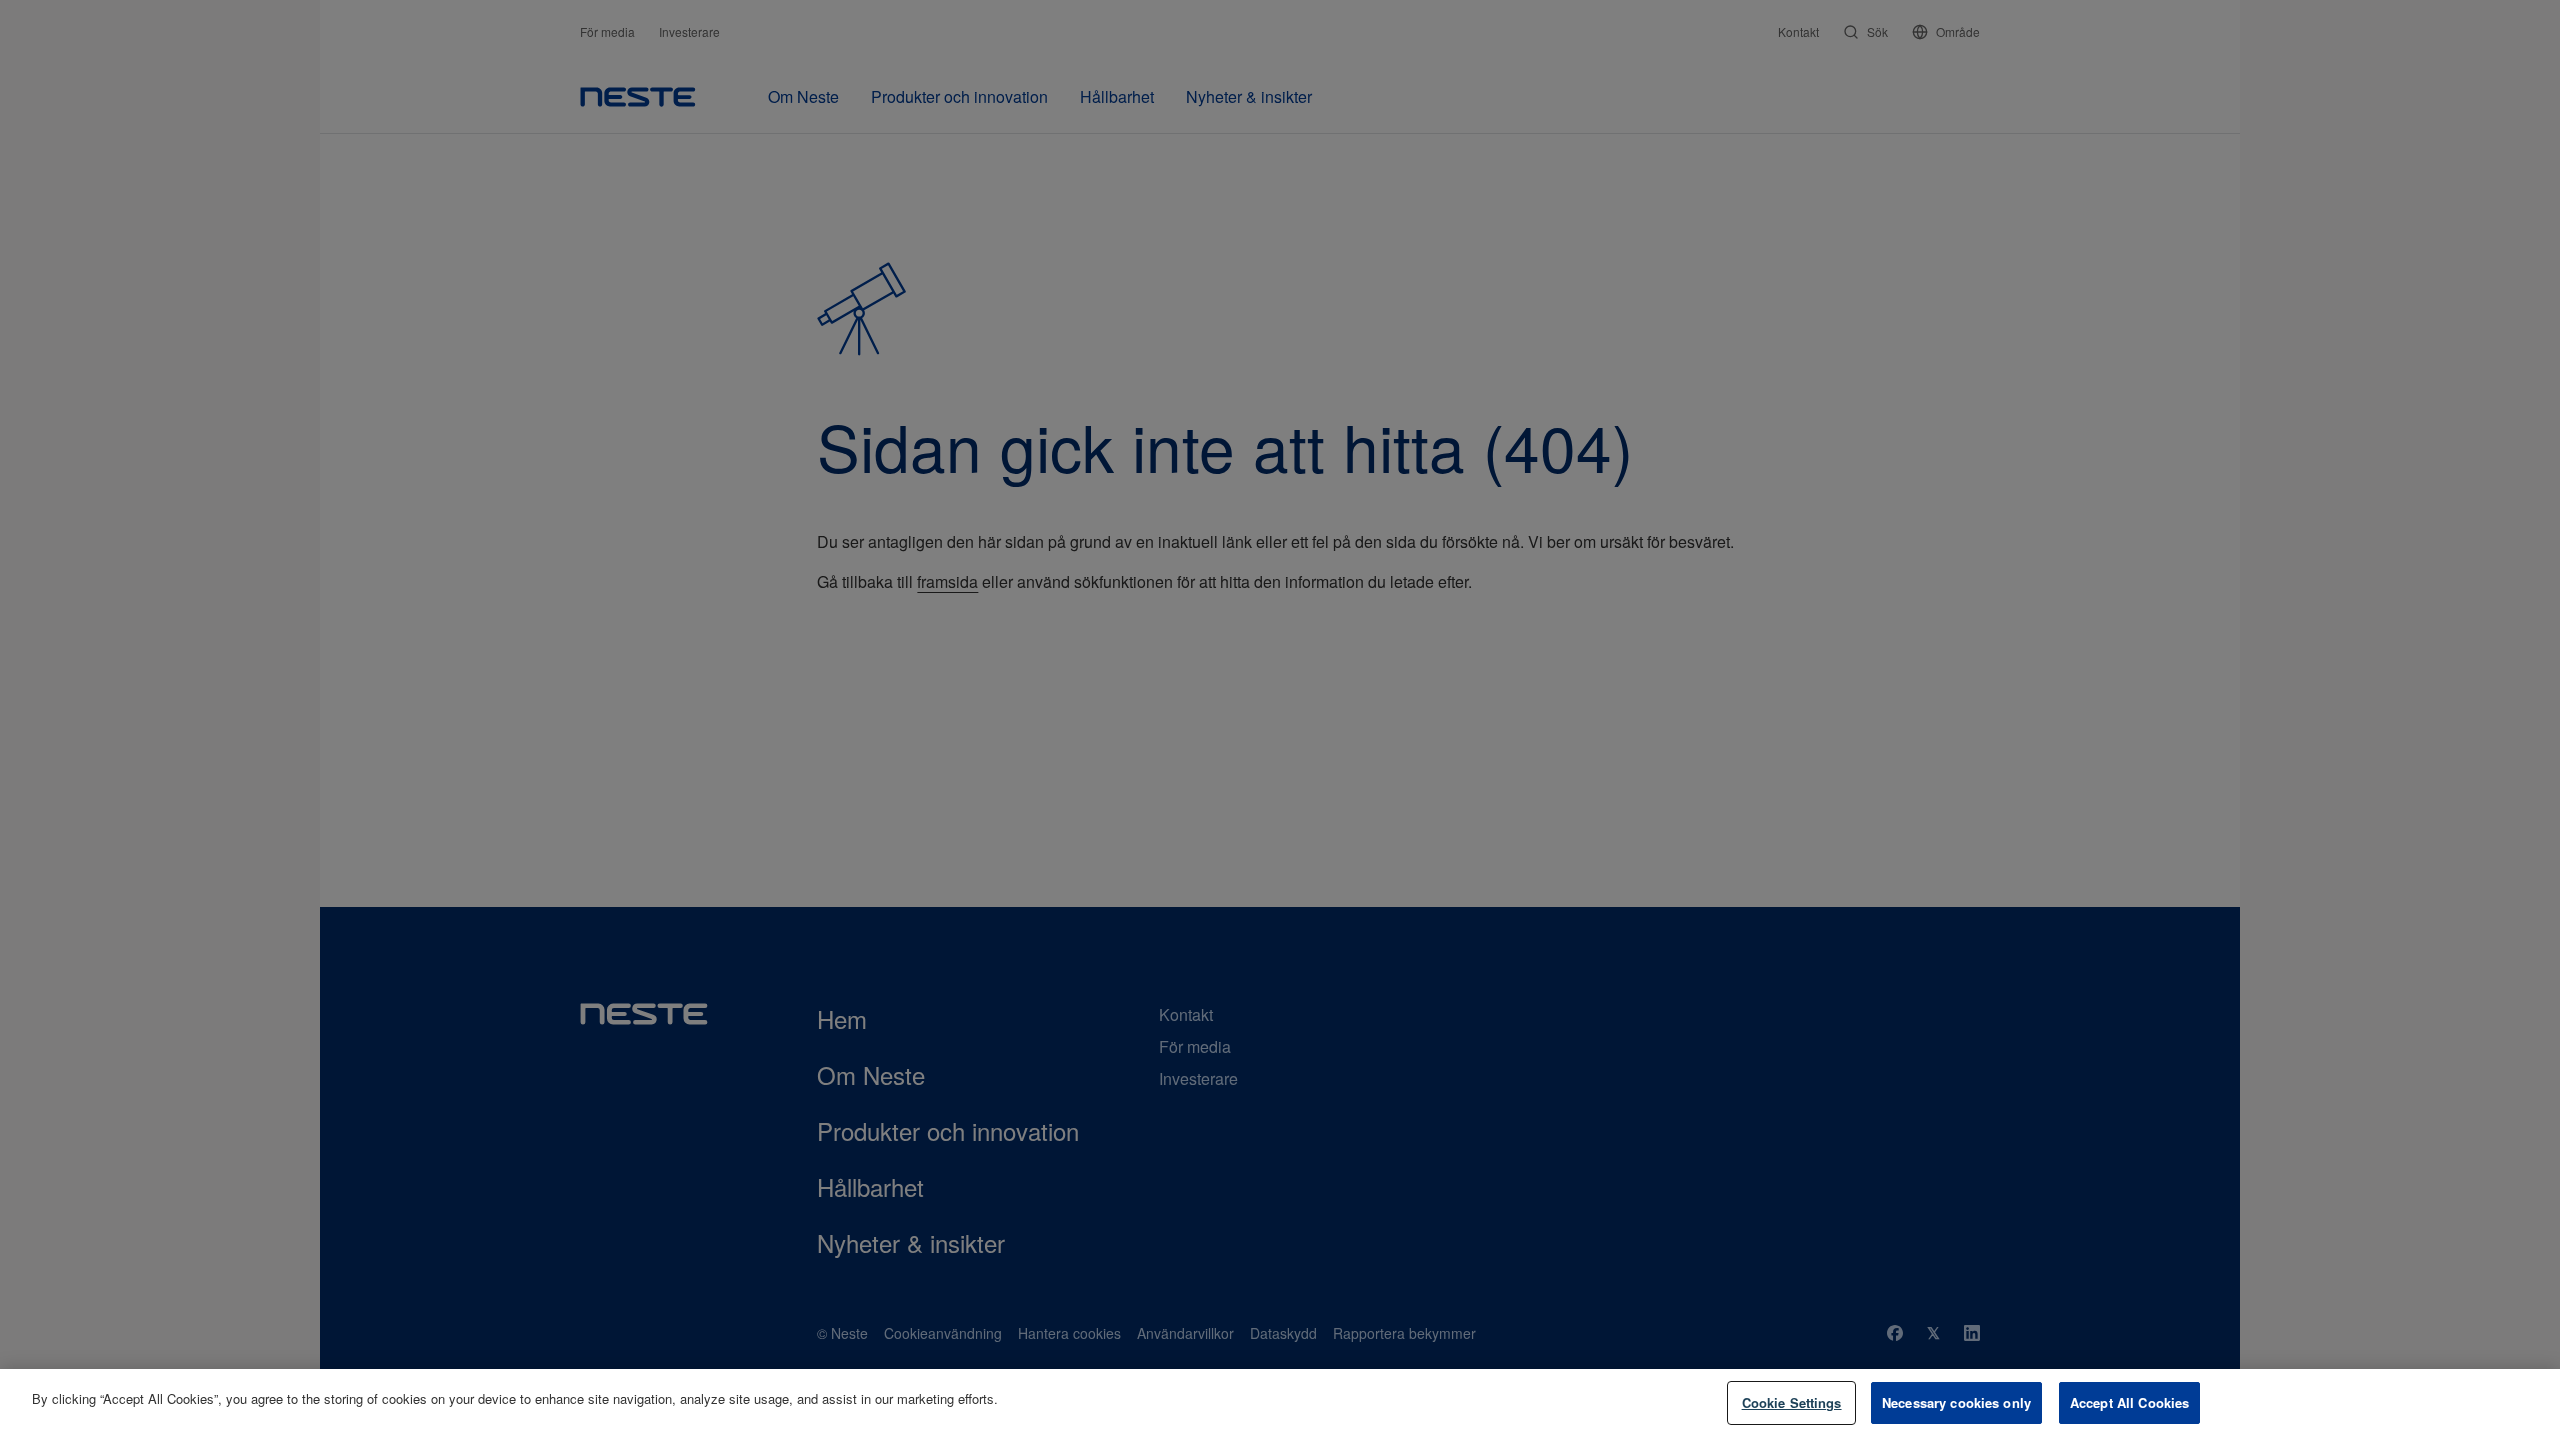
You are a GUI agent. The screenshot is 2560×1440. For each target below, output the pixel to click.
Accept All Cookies (2129, 1402)
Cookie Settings (1792, 1402)
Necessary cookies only (1956, 1402)
